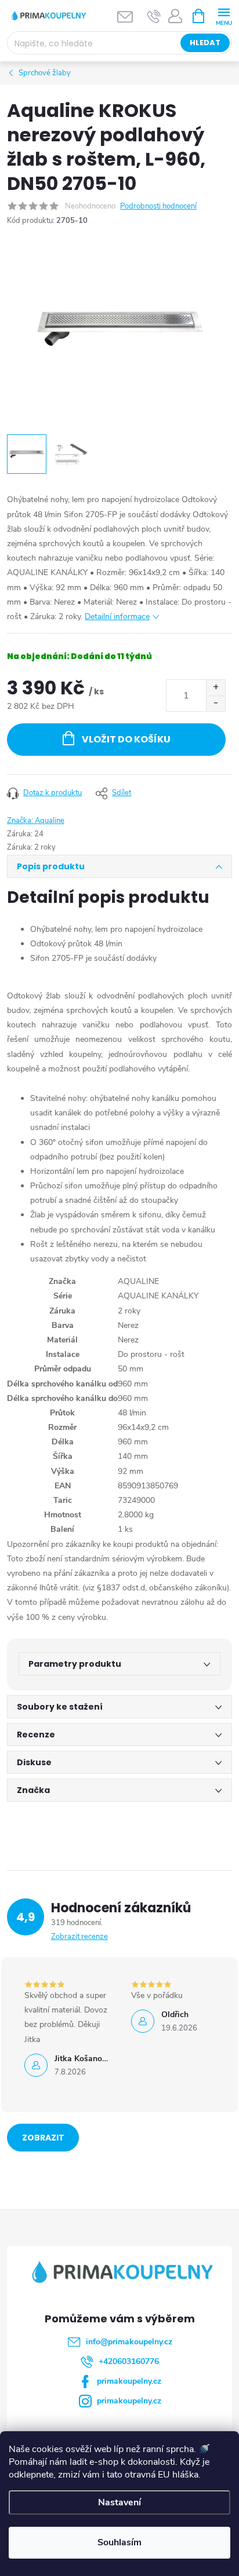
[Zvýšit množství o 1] (216, 688)
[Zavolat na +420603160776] (154, 16)
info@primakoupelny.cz (129, 2342)
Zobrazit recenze (79, 1937)
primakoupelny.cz (129, 2381)
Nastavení (119, 2502)
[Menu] (224, 15)
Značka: (36, 821)
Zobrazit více (43, 2142)
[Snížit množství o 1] (216, 703)
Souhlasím (119, 2542)
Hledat (205, 43)
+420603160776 (129, 2361)
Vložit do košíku (126, 739)
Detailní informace (117, 616)
